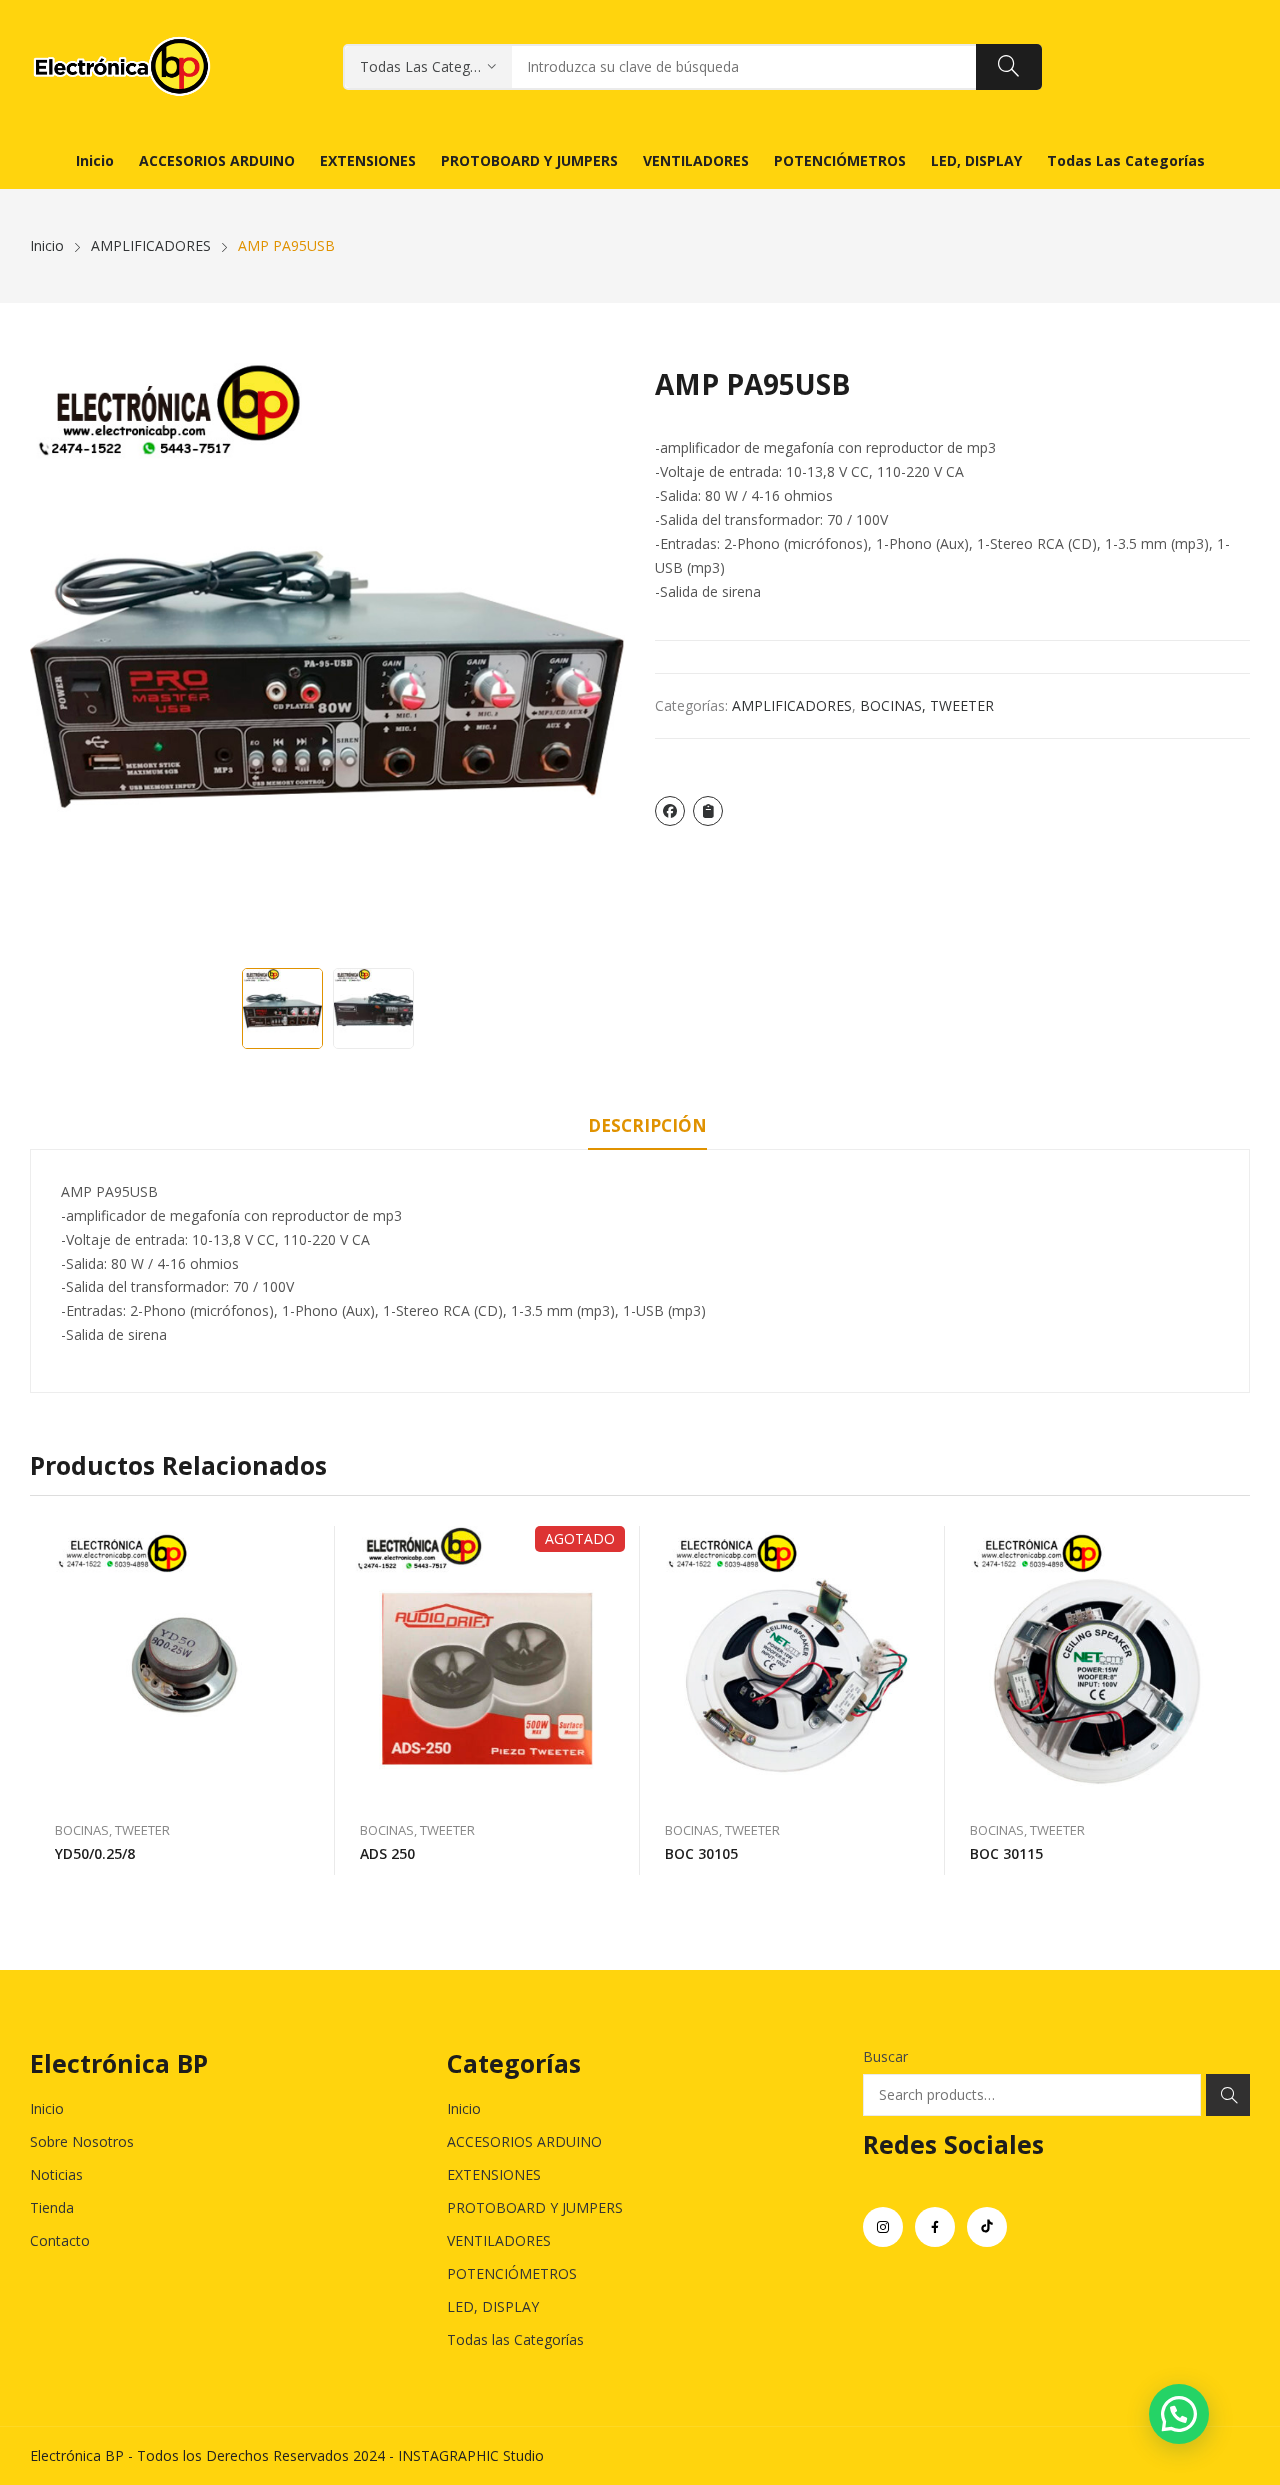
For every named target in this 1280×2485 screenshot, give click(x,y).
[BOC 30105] (792, 1663)
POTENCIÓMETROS (512, 2273)
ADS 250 (387, 1853)
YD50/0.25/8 (95, 1853)
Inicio (47, 2108)
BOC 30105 (701, 1853)
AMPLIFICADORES (792, 705)
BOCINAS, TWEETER (927, 705)
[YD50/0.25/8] (182, 1663)
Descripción (647, 1125)
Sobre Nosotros (82, 2141)
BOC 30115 (1006, 1853)
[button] (1179, 2414)
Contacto (60, 2240)
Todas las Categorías (515, 2339)
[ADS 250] (487, 1663)
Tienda (52, 2207)
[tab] (647, 1129)
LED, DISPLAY (493, 2306)
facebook (935, 2227)
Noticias (56, 2174)
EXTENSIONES (494, 2174)
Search (1228, 2095)
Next (600, 661)
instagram (883, 2227)
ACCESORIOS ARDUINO (524, 2141)
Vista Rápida (310, 1546)
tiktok (987, 2227)
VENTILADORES (499, 2240)
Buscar (885, 2056)
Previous (55, 661)
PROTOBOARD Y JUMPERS (535, 2207)
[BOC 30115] (1097, 1663)
